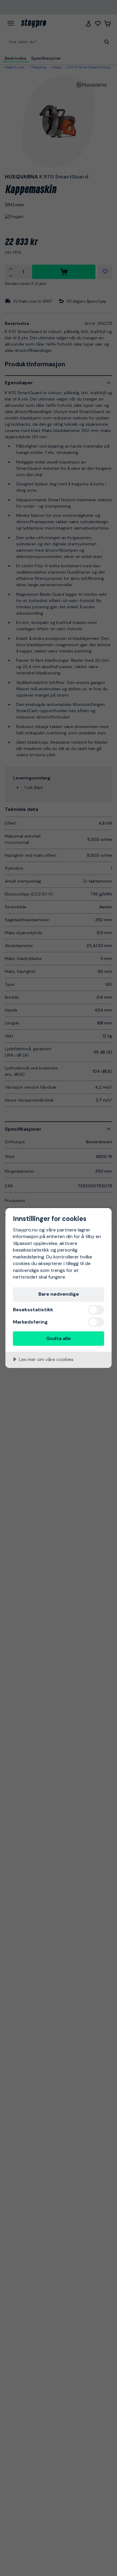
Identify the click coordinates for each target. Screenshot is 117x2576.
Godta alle (58, 1338)
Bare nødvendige (59, 1294)
